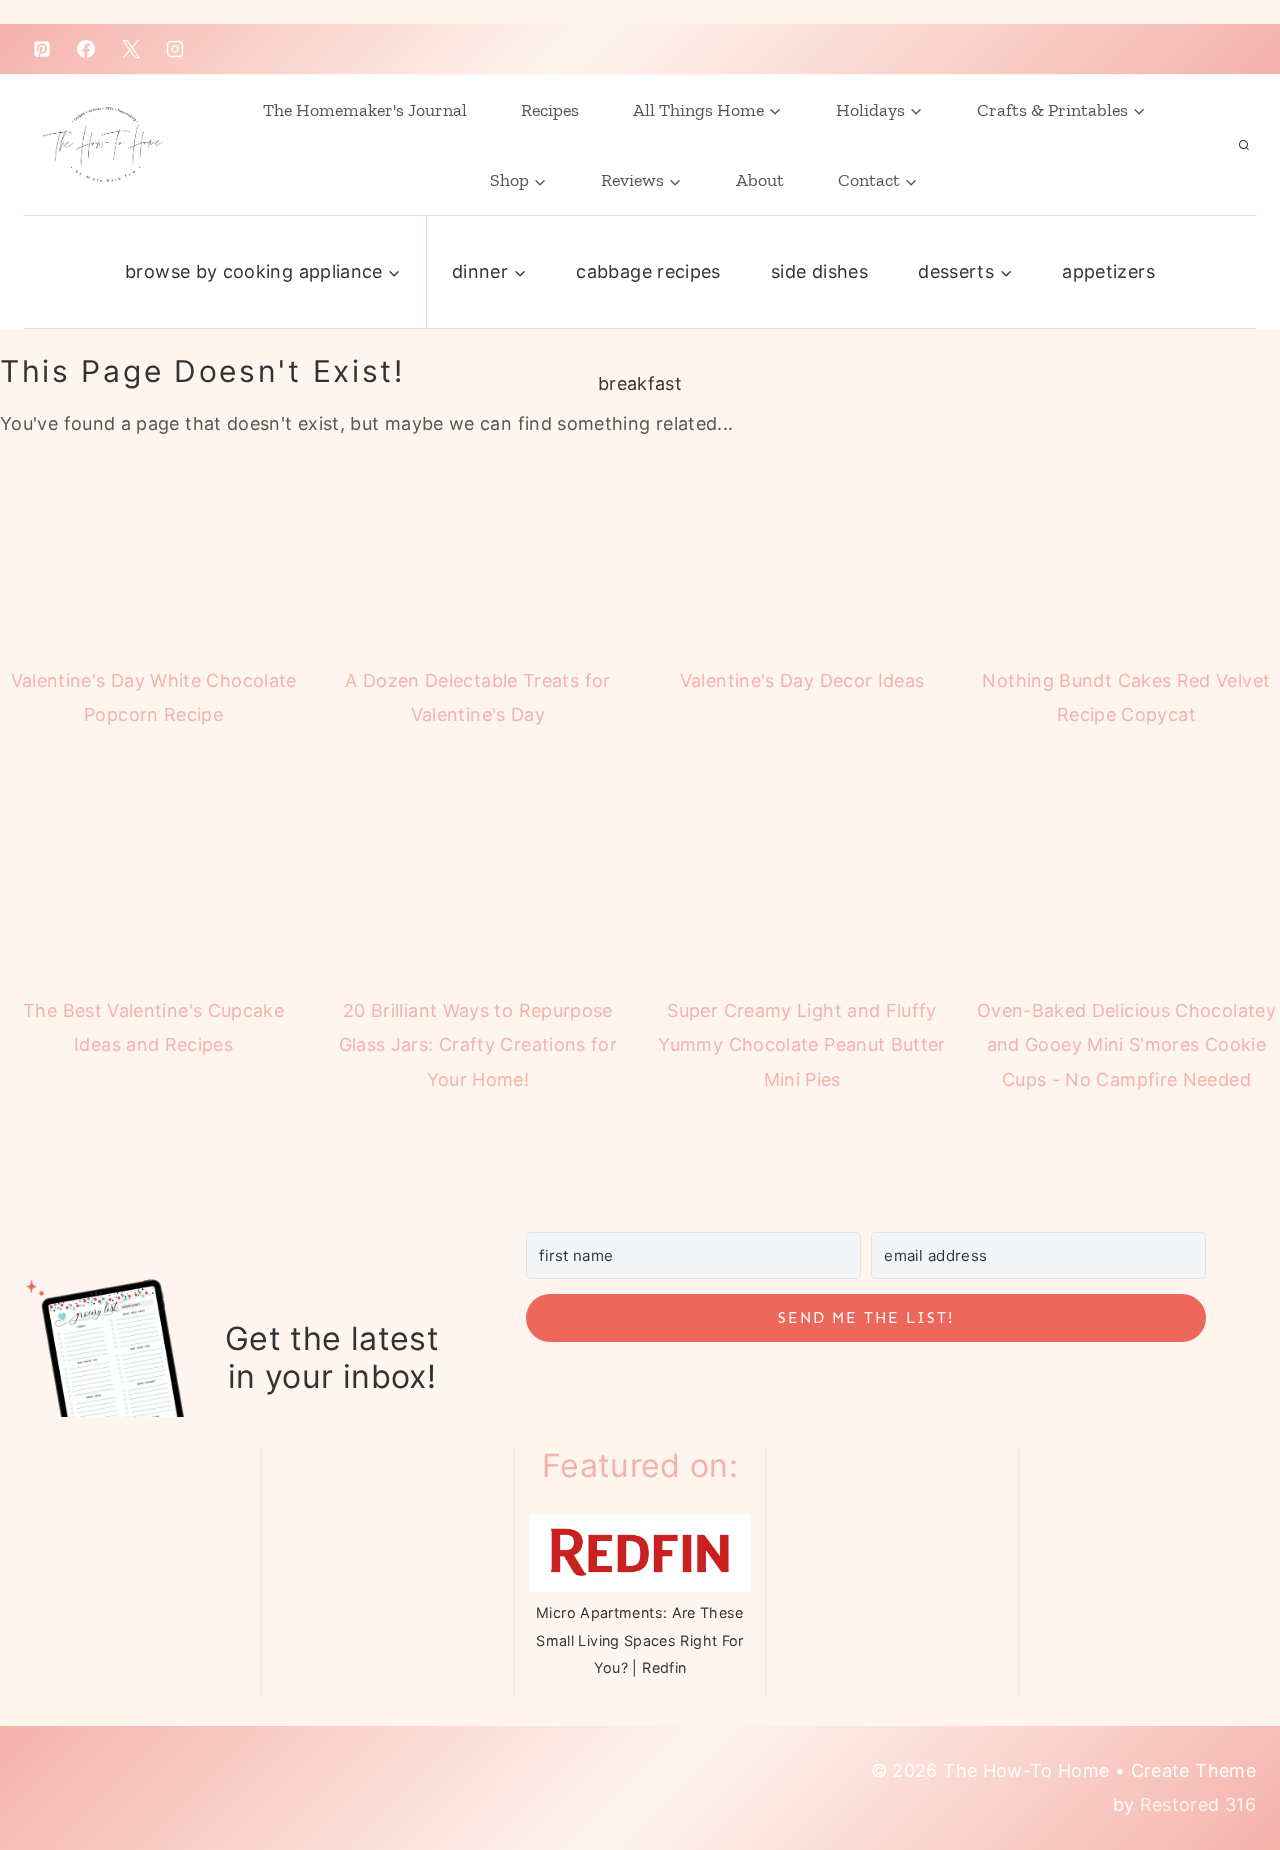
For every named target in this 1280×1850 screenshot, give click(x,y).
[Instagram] (175, 49)
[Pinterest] (42, 49)
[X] (131, 49)
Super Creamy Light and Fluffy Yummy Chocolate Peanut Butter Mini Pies (801, 1044)
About (760, 180)
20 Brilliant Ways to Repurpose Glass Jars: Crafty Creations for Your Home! (478, 1044)
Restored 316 (1198, 1804)
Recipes (550, 110)
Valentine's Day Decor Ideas (802, 680)
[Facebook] (86, 49)
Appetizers (1108, 271)
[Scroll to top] (1212, 1752)
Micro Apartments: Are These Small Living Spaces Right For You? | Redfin (640, 1640)
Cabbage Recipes (648, 271)
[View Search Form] (1244, 145)
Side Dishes (819, 271)
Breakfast (640, 383)
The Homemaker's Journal (365, 110)
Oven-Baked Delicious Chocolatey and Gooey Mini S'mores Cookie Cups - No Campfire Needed (1126, 1044)
